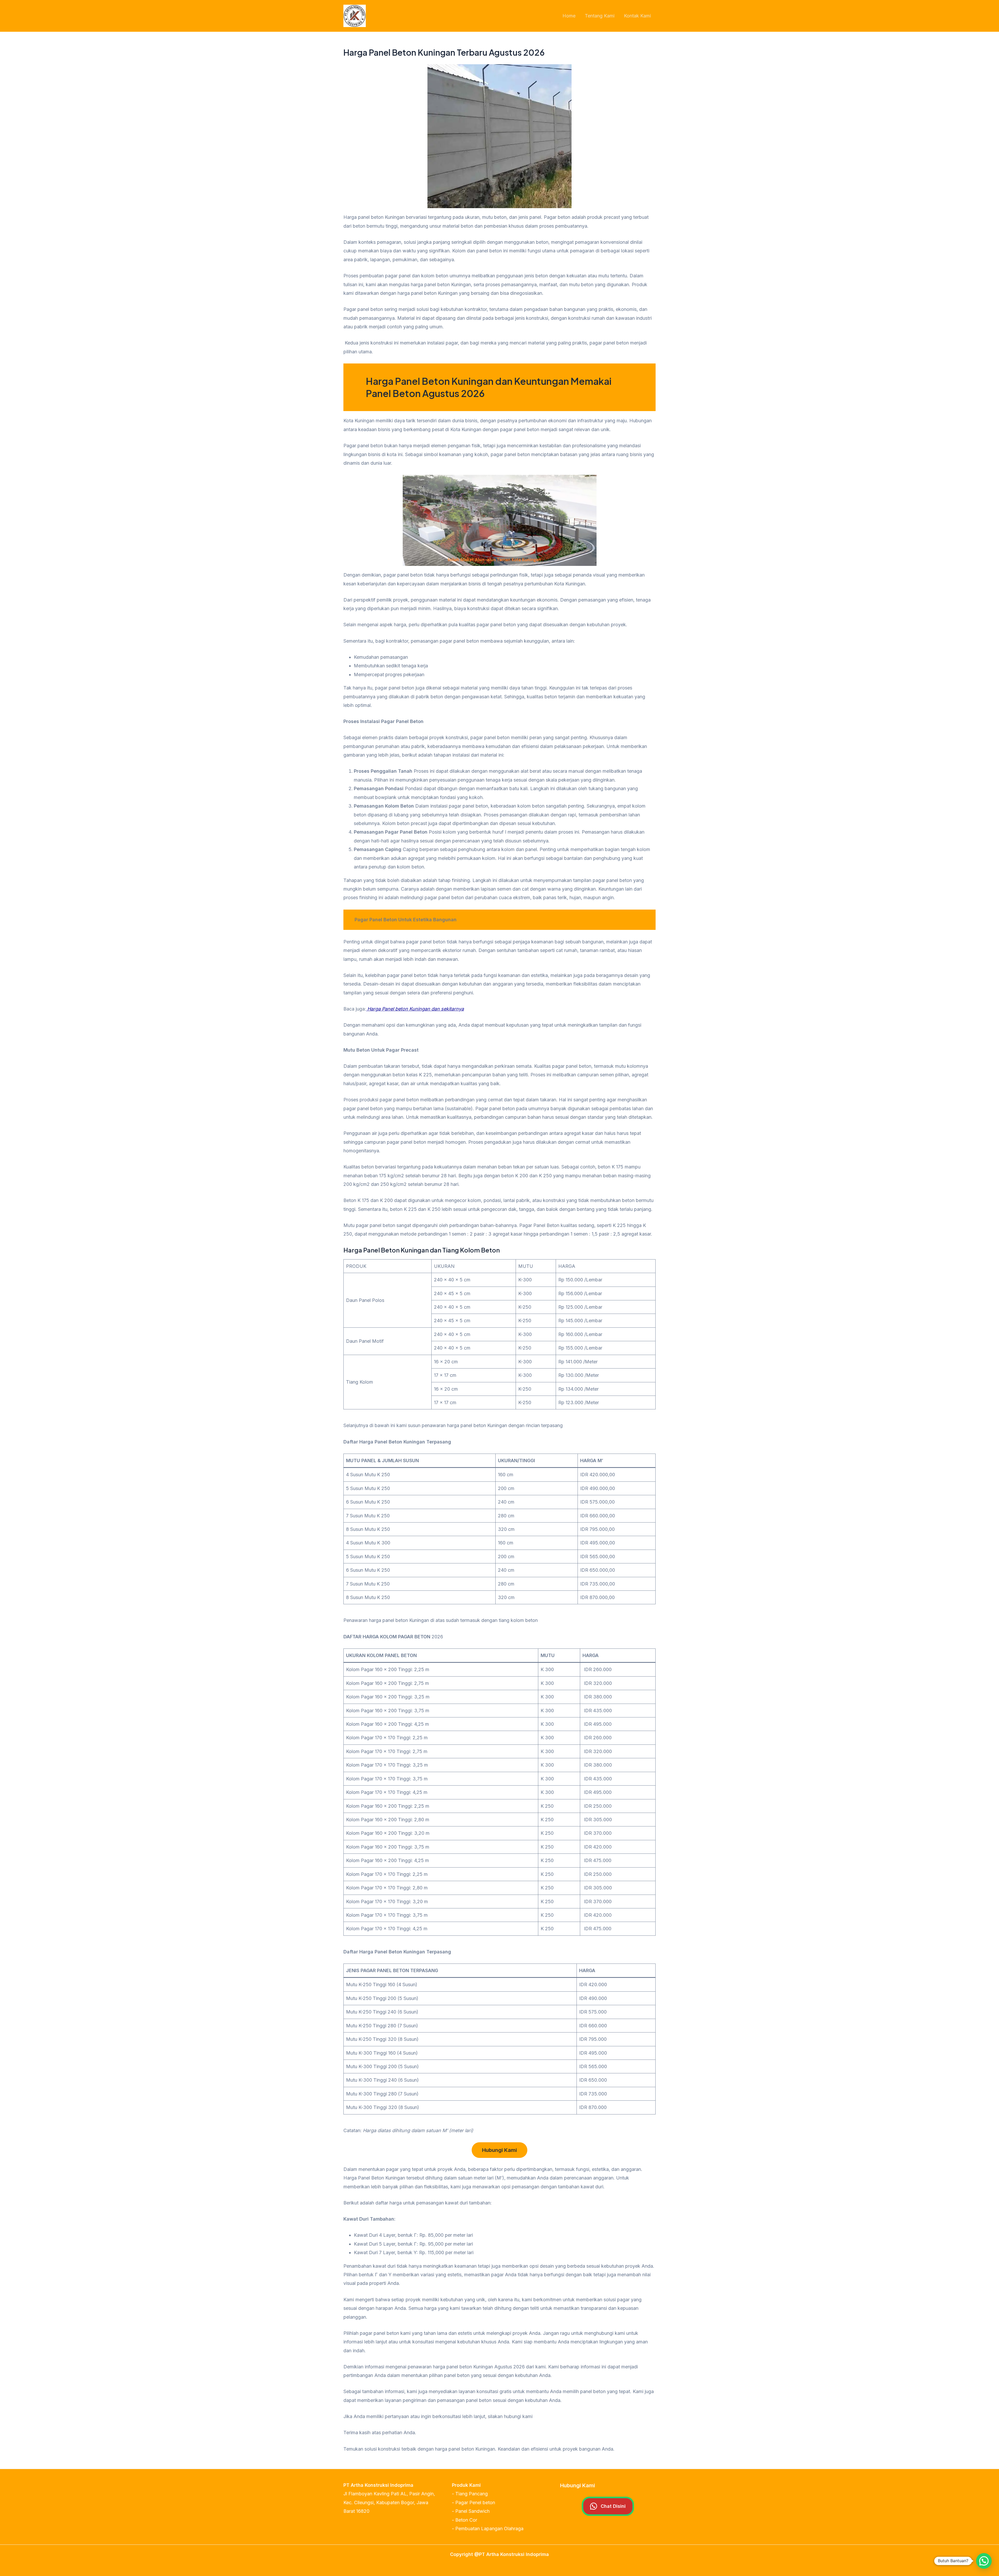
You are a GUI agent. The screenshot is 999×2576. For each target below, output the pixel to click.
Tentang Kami (600, 16)
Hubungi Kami (499, 2150)
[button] (984, 2561)
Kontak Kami (637, 16)
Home (569, 16)
